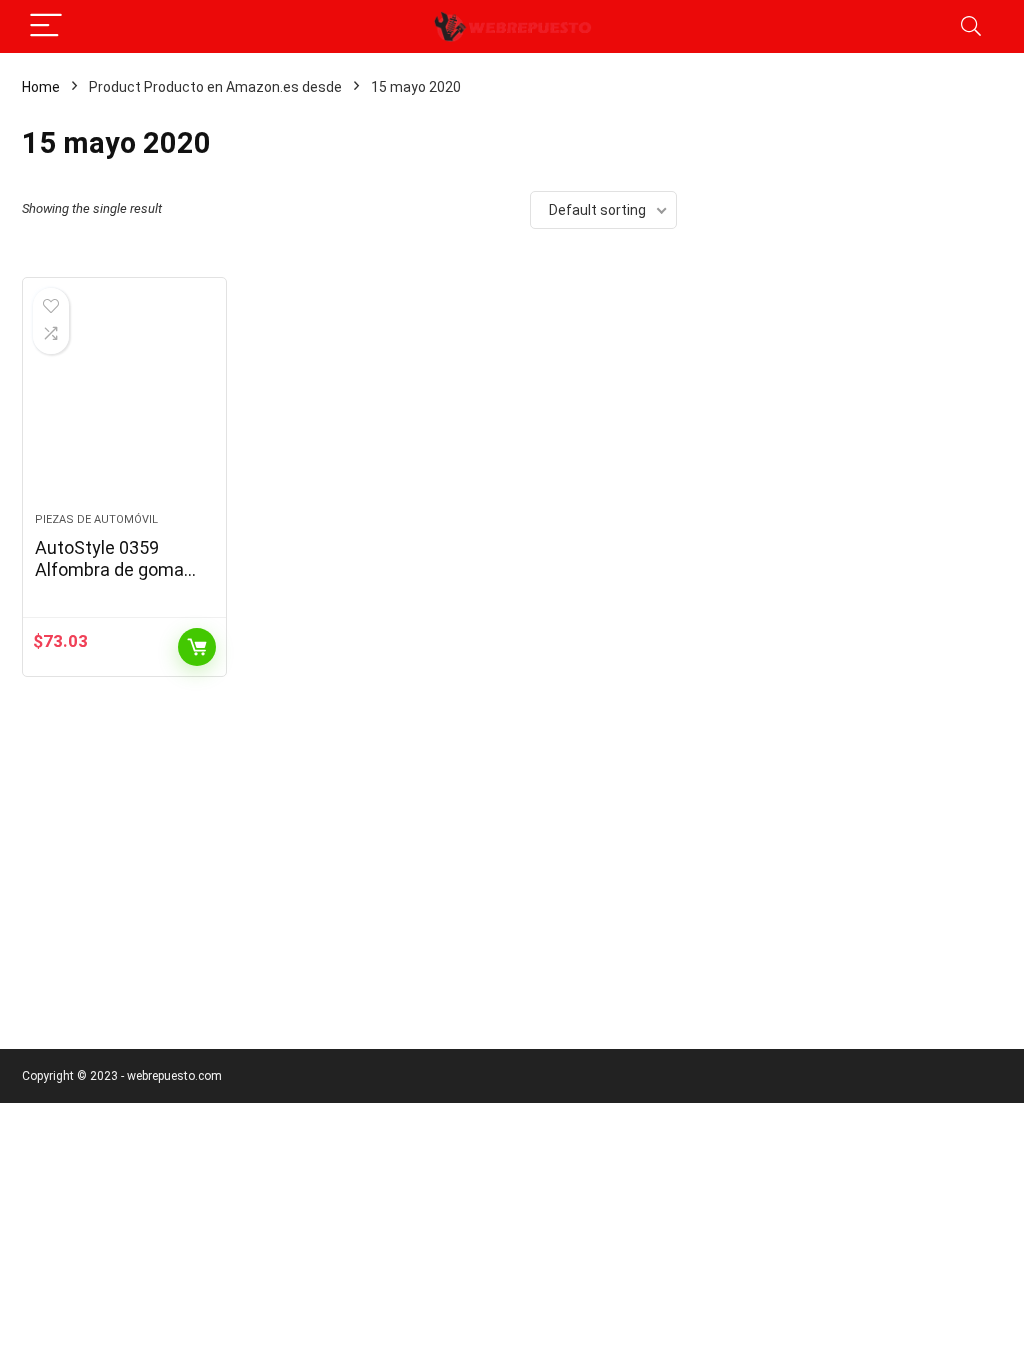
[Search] (971, 26)
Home (41, 87)
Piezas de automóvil (96, 519)
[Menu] (46, 26)
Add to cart (197, 647)
